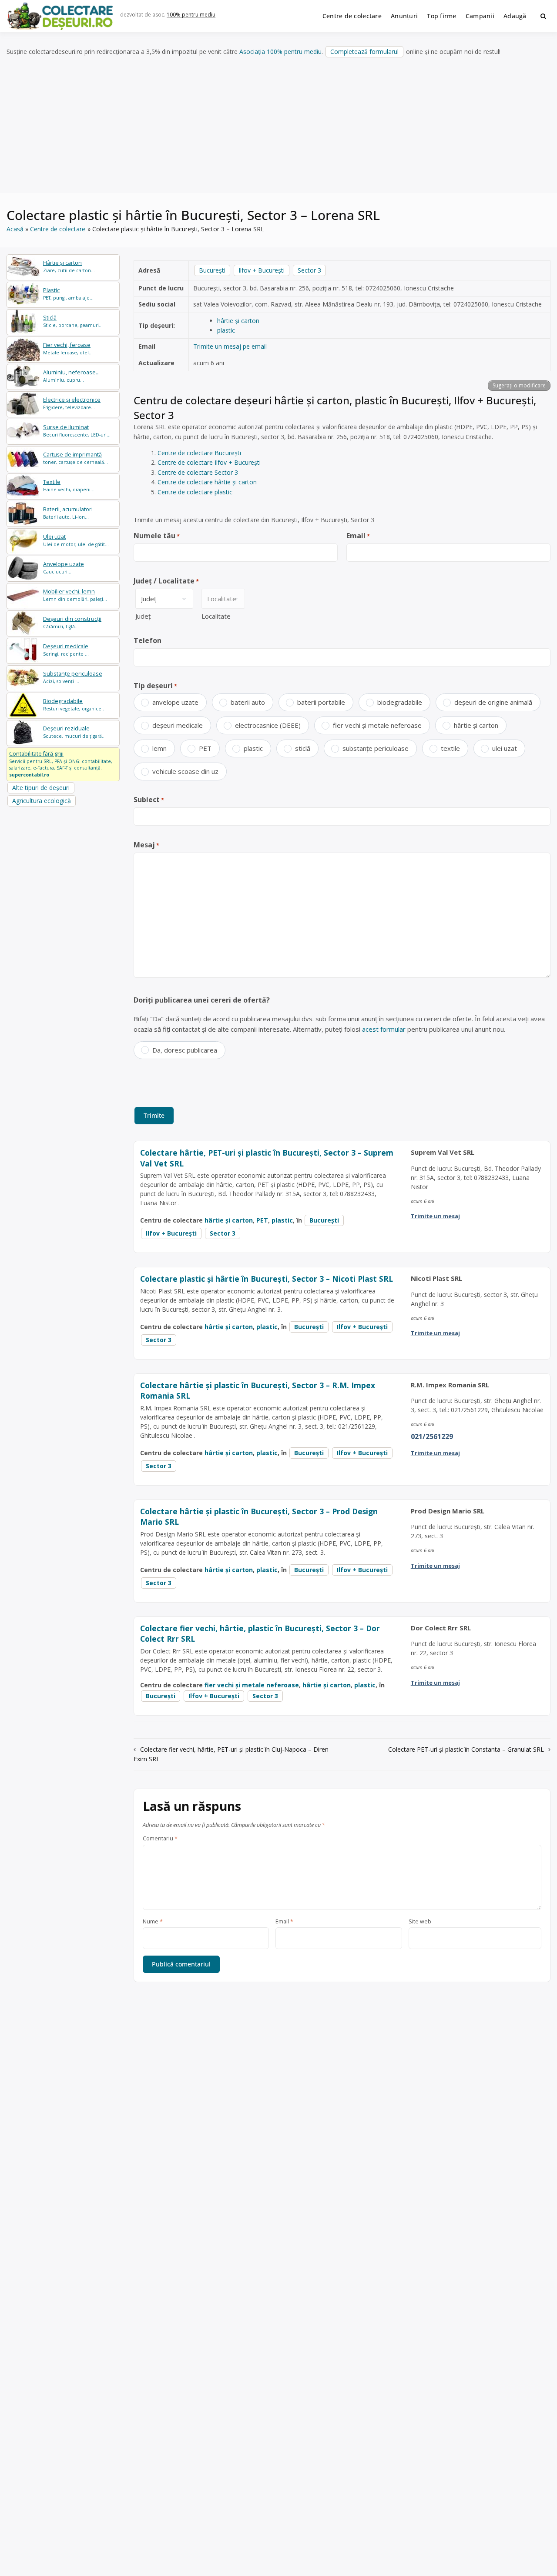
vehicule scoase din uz (185, 771)
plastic (226, 330)
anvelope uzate (175, 702)
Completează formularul (364, 52)
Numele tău (157, 536)
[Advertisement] (278, 126)
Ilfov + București (262, 270)
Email (358, 536)
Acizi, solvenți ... (73, 677)
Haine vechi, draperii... (69, 485)
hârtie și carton (238, 321)
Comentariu (160, 1839)
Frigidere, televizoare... (72, 403)
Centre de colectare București (199, 453)
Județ (143, 616)
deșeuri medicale (178, 725)
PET (205, 748)
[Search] (543, 16)
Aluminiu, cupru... (71, 376)
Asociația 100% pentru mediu (280, 52)
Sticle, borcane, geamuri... (73, 321)
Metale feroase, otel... (68, 348)
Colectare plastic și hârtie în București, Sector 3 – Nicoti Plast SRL (267, 1279)
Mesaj (146, 845)
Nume (153, 1922)
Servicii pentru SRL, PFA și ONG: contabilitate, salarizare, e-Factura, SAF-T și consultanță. (61, 764)
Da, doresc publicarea (185, 1050)
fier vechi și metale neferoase (377, 725)
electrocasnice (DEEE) (268, 725)
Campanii (480, 16)
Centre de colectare (352, 16)
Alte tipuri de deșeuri (41, 788)
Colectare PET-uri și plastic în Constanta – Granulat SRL (466, 1749)
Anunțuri (404, 16)
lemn (159, 748)
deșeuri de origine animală (493, 702)
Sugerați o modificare (519, 385)
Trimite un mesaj (435, 1216)
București (212, 270)
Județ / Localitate (166, 581)
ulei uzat (505, 748)
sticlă (303, 748)
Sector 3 (309, 270)
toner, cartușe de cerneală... (75, 458)
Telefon (148, 640)
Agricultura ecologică (42, 801)
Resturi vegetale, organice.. (74, 705)
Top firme (442, 16)
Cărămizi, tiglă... (72, 622)
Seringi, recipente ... (66, 650)
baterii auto (248, 702)
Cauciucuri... (64, 568)
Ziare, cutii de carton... (69, 266)
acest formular (384, 1029)
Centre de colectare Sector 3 (198, 472)
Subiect (149, 800)
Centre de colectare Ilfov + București (209, 462)
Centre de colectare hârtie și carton (207, 482)
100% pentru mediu (191, 15)
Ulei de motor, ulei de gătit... (76, 540)
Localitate (216, 616)
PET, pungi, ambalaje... (68, 294)
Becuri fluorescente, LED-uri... (77, 431)
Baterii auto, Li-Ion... (68, 513)
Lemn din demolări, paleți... (75, 595)
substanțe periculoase (376, 748)
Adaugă (515, 16)
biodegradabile (400, 702)
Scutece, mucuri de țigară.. (74, 732)
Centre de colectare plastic (195, 492)
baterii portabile (321, 702)
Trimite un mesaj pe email (230, 346)
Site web (420, 1922)
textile (450, 748)
